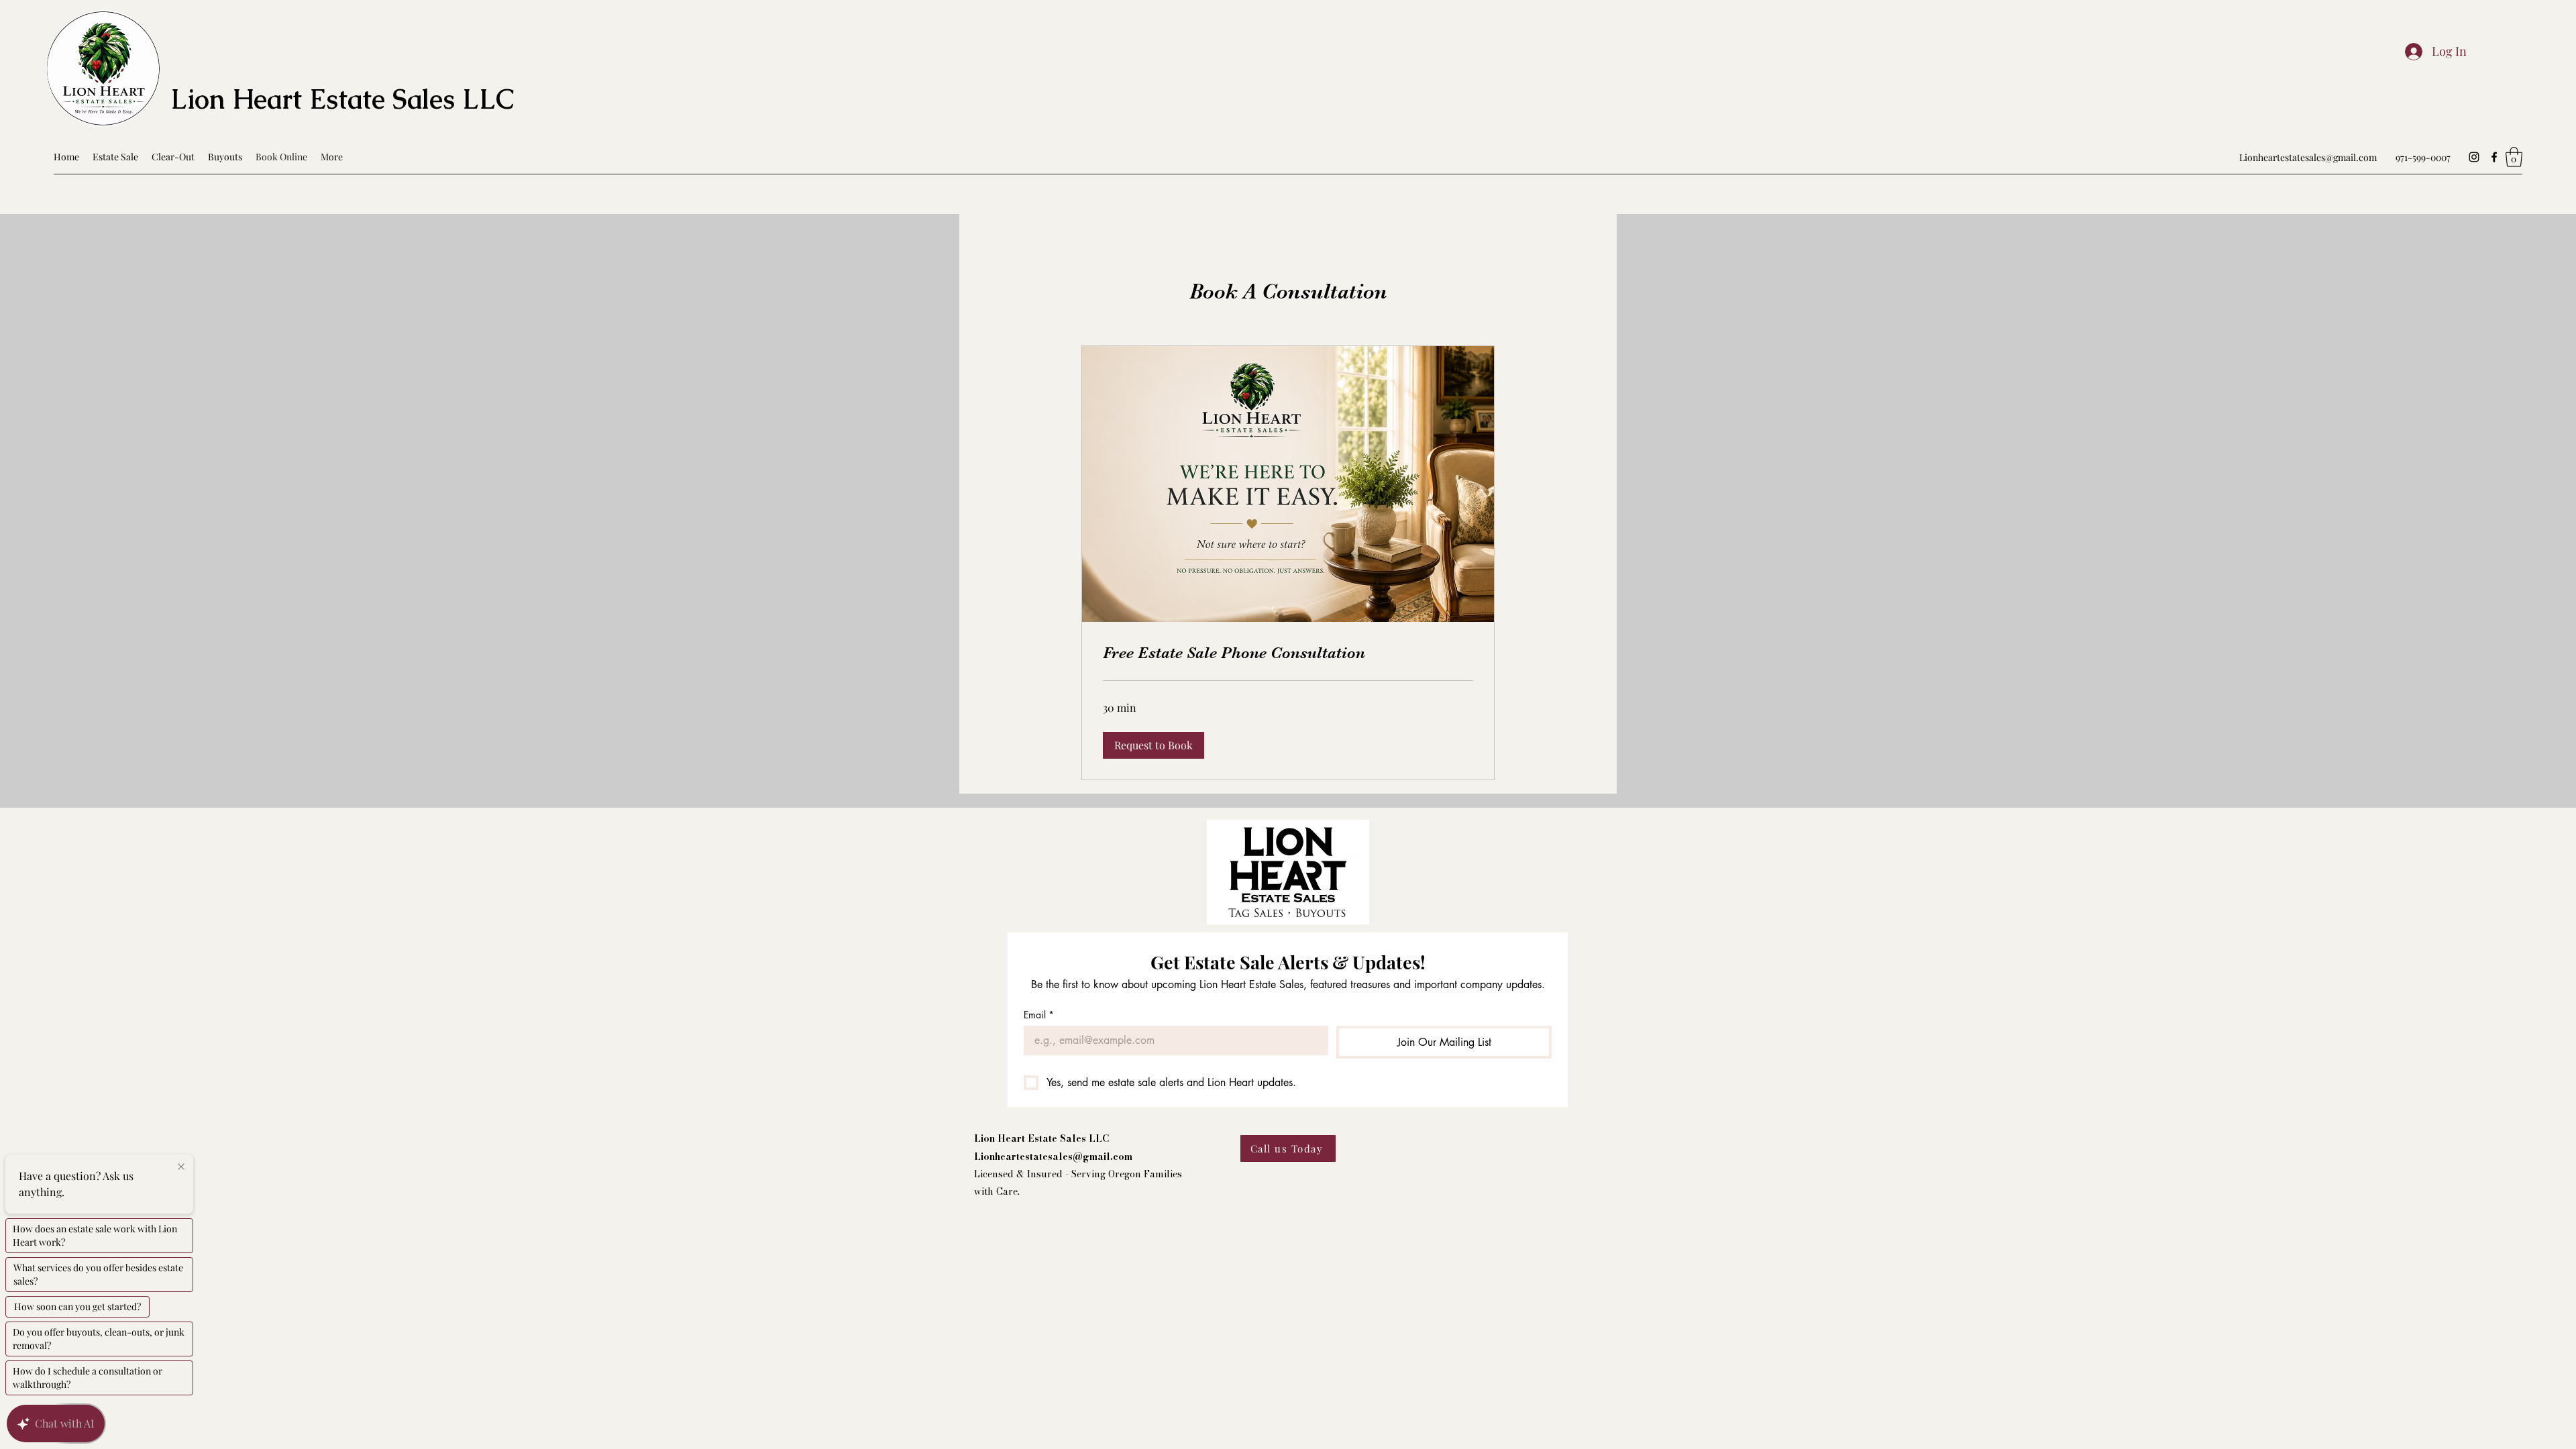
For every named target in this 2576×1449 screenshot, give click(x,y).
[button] (2514, 157)
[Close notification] (181, 1167)
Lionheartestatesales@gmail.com (2308, 157)
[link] (1288, 653)
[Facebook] (2494, 157)
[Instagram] (2474, 157)
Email (1039, 1015)
